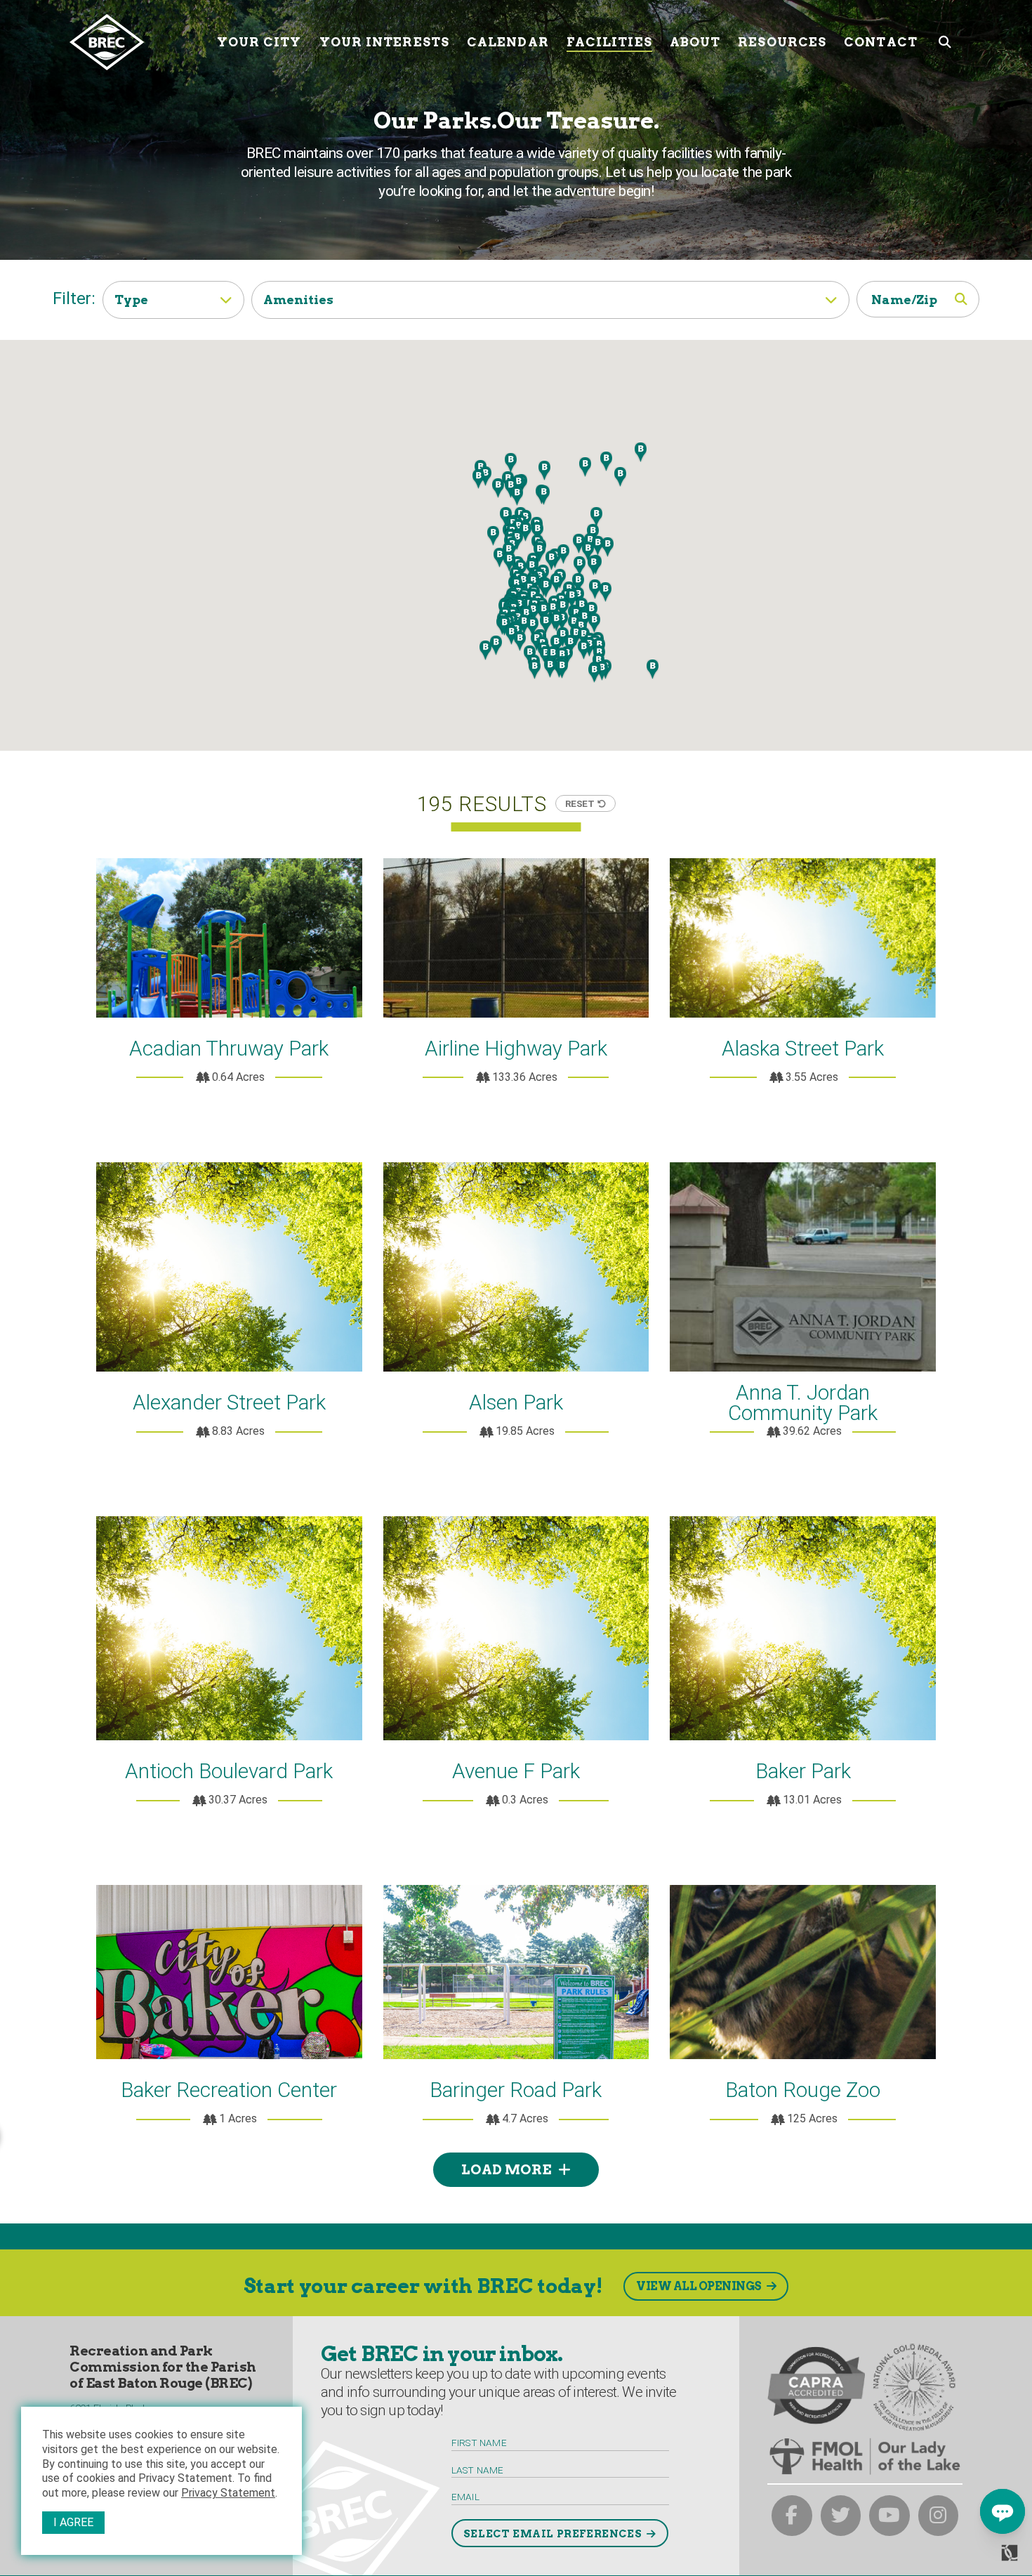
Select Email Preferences (553, 2534)
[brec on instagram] (939, 2516)
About (695, 42)
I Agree (73, 2522)
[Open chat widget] (1003, 2511)
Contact (881, 42)
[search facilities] (963, 299)
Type (131, 300)
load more (506, 2170)
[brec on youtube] (889, 2516)
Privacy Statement (228, 2493)
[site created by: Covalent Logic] (978, 2558)
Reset (580, 803)
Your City (259, 42)
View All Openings (699, 2286)
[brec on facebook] (792, 2516)
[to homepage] (138, 42)
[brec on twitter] (841, 2516)
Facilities (609, 42)
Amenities (298, 300)
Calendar (508, 42)
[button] (602, 671)
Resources (782, 42)
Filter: (74, 298)
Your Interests (384, 42)
